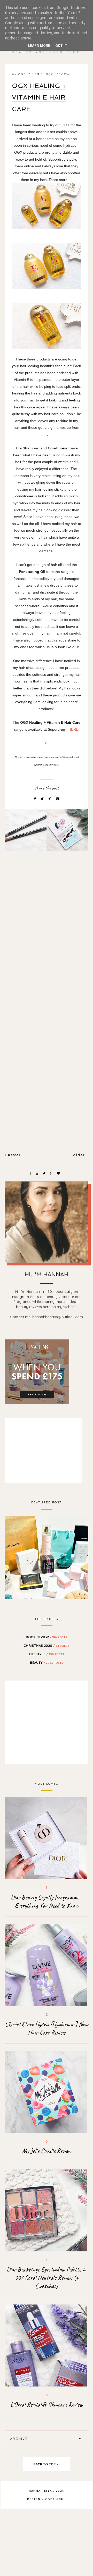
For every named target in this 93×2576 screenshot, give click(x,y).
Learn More (39, 46)
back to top (45, 2464)
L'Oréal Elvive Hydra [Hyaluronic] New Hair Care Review (47, 2028)
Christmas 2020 (47, 1645)
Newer (14, 1155)
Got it (61, 46)
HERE (73, 729)
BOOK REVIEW (47, 1637)
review (63, 74)
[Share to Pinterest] (50, 799)
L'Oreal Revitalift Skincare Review (47, 2405)
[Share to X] (43, 799)
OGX (49, 74)
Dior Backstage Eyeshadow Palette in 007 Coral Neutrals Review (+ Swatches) (47, 2278)
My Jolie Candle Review (47, 2151)
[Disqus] (47, 943)
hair (38, 74)
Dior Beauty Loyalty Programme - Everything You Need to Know (47, 1902)
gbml (61, 2499)
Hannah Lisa (40, 2491)
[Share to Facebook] (35, 799)
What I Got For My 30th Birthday (47, 1557)
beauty (47, 1663)
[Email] (58, 799)
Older (80, 1155)
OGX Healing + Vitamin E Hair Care (39, 97)
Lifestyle (47, 1654)
